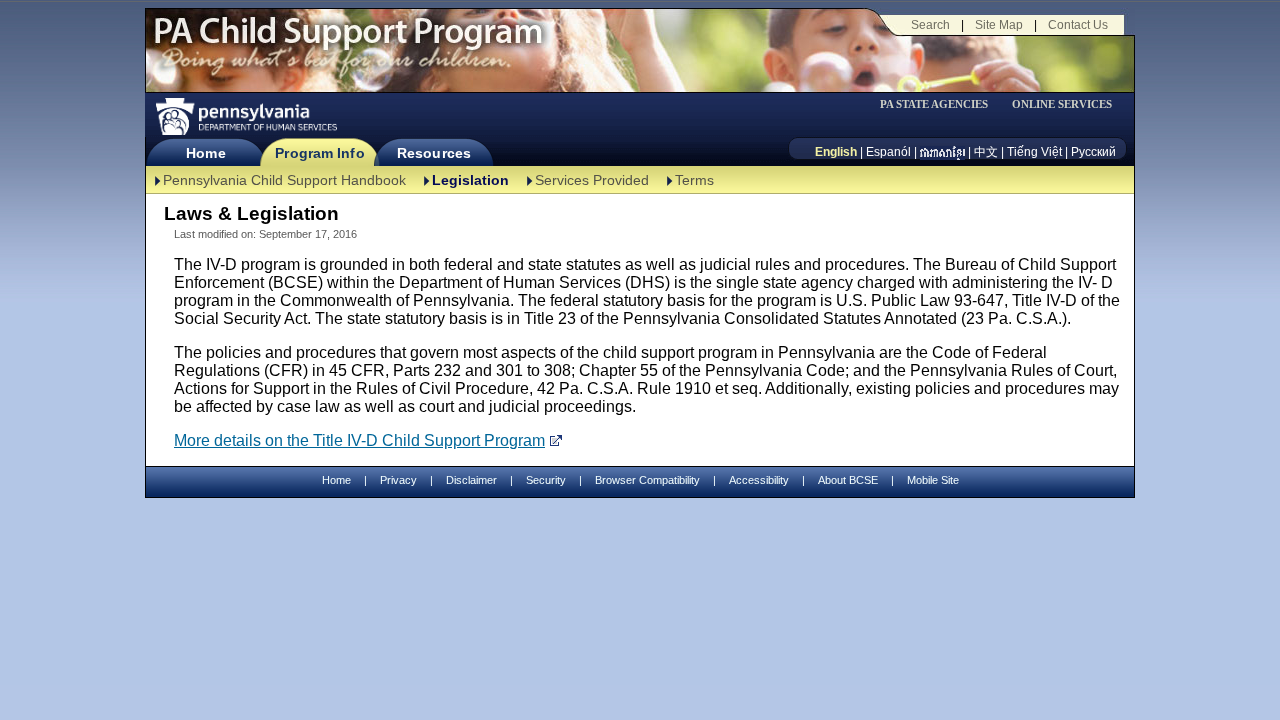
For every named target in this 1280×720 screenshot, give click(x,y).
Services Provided (592, 180)
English (836, 152)
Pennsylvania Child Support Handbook (284, 180)
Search (930, 25)
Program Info (319, 153)
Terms (694, 180)
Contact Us (1078, 25)
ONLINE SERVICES (1062, 104)
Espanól (888, 152)
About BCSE (848, 480)
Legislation (470, 180)
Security (546, 480)
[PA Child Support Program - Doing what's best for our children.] (348, 43)
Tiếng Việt (1034, 152)
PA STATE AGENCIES (934, 104)
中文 (986, 152)
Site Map (999, 25)
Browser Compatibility (647, 480)
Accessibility (759, 480)
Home (205, 153)
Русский (1093, 152)
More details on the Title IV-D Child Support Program (359, 440)
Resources (434, 153)
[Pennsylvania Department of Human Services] (245, 116)
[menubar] (941, 104)
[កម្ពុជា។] (942, 152)
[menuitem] (941, 104)
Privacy (398, 480)
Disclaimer (471, 480)
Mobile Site (933, 480)
